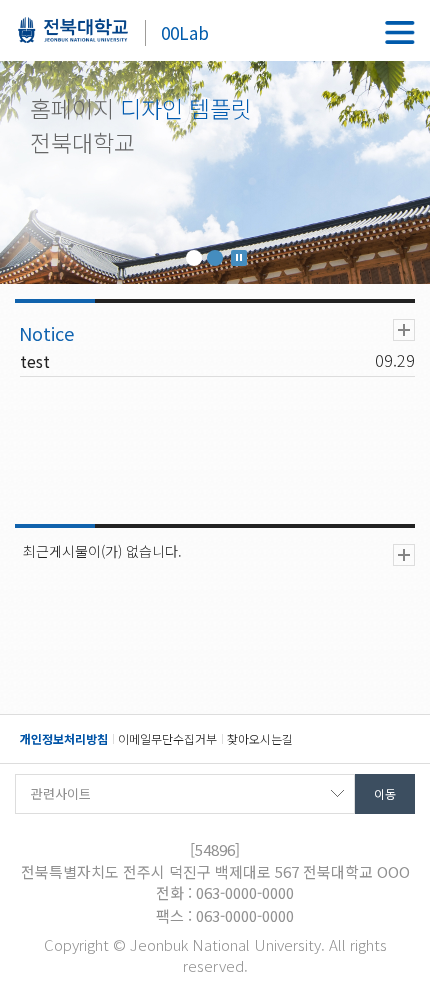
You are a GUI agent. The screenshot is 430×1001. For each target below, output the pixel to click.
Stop (239, 258)
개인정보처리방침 (64, 738)
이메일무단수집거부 (167, 738)
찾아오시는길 (260, 738)
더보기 (404, 330)
